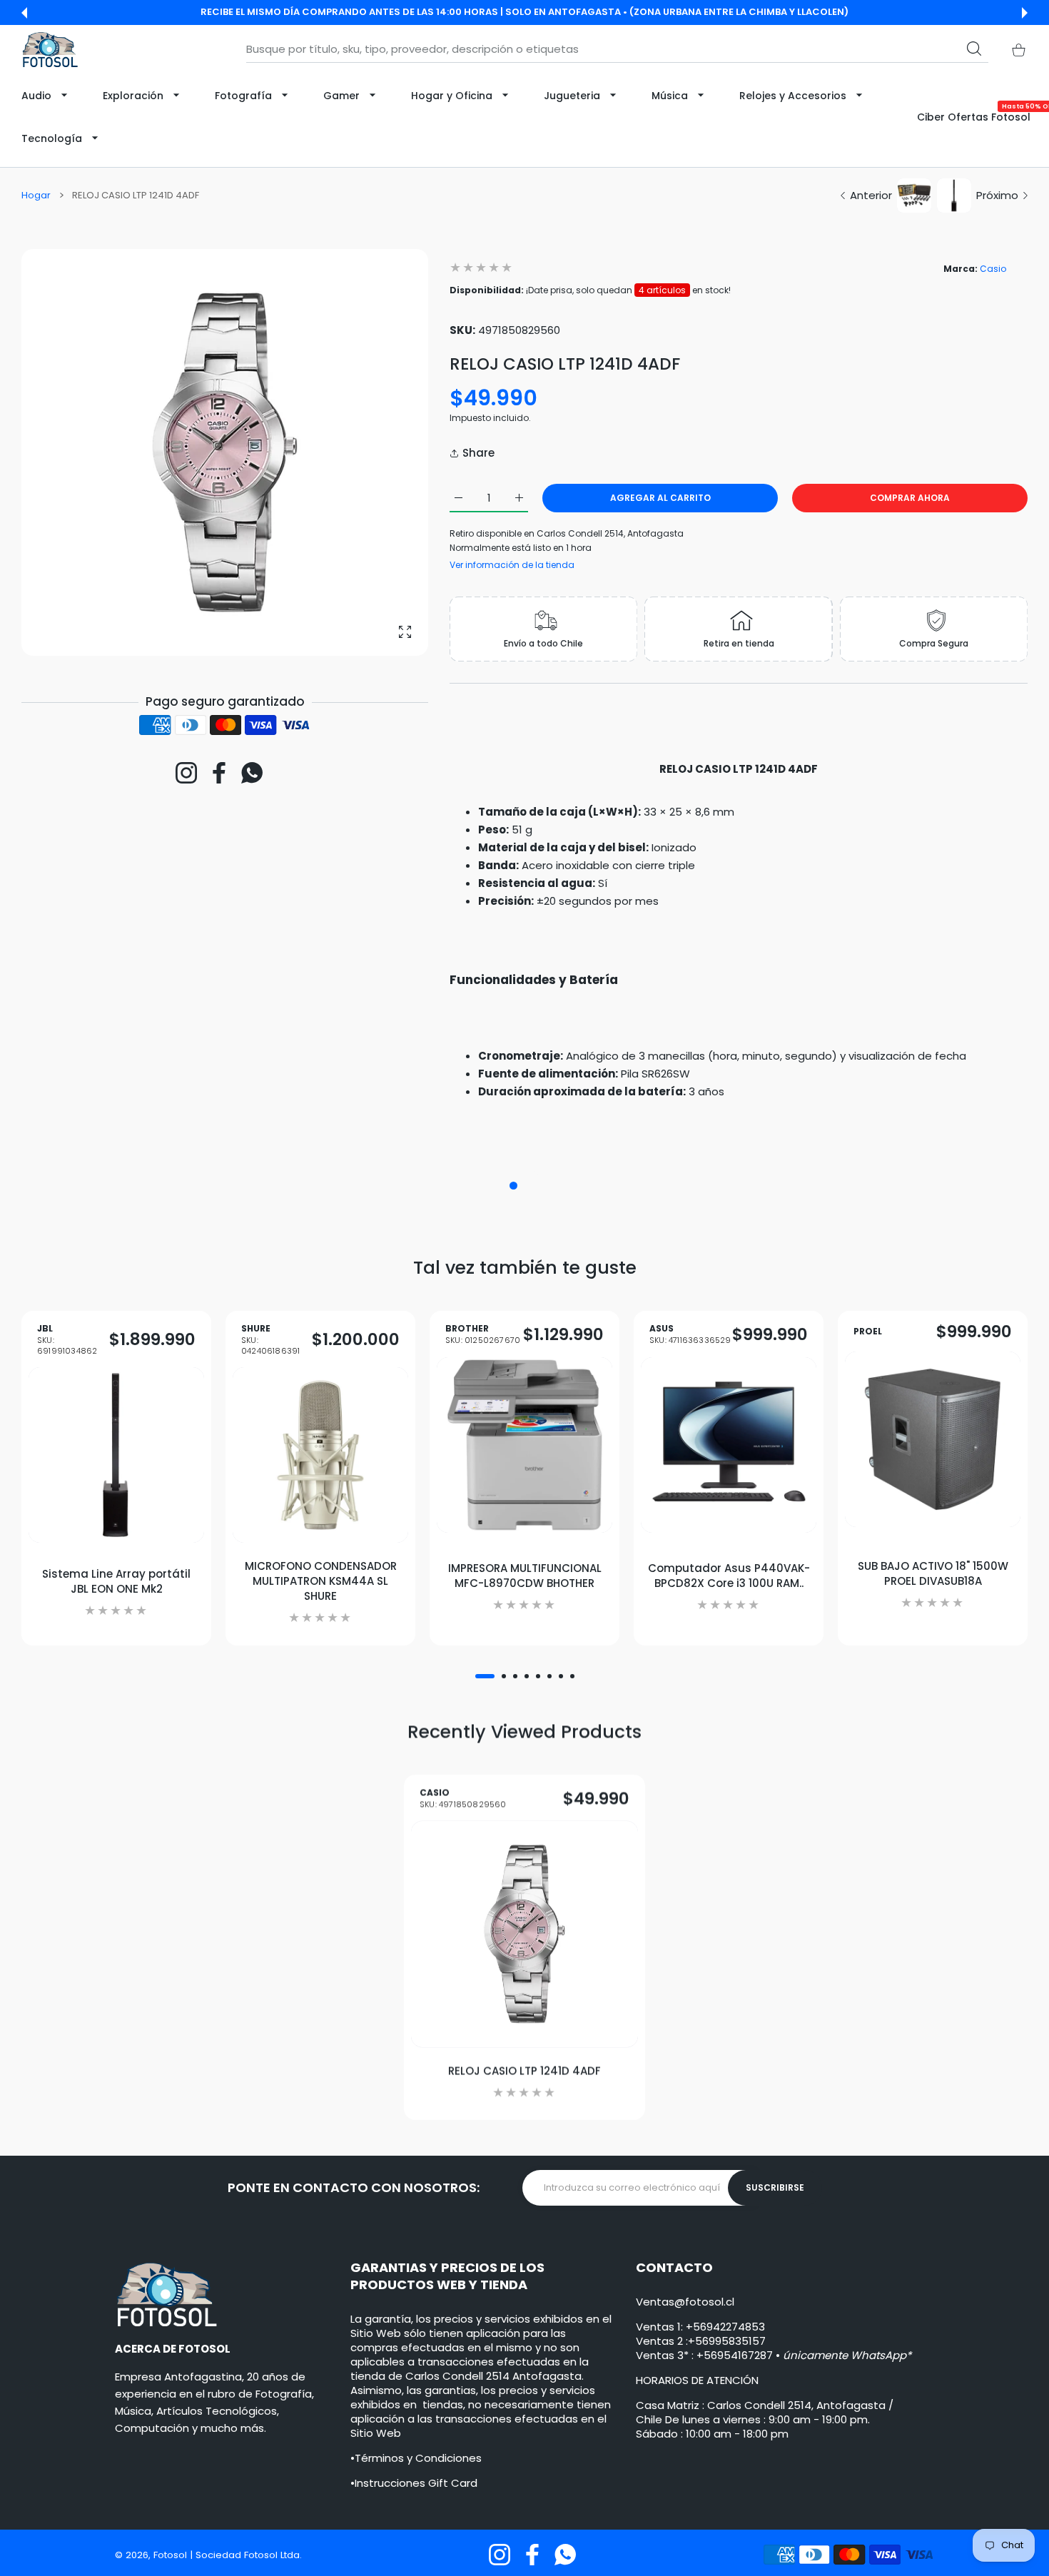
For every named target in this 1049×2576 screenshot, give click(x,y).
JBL (67, 1340)
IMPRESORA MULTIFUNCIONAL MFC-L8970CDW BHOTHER (525, 1576)
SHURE (270, 1340)
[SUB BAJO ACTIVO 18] (933, 1439)
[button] (24, 13)
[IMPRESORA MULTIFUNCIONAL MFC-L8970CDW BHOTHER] (524, 1445)
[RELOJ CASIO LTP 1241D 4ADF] (524, 1934)
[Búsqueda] (974, 49)
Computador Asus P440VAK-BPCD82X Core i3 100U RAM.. (729, 1576)
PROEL (868, 1332)
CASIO (463, 1799)
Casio (993, 269)
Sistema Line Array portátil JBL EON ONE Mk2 (116, 1581)
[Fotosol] (50, 50)
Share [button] (478, 453)
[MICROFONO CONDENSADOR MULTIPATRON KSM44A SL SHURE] (320, 1455)
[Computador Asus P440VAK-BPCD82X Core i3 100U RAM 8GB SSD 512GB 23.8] (729, 1445)
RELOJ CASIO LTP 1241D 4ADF (524, 2070)
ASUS (690, 1335)
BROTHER (483, 1335)
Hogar (36, 196)
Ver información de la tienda (512, 565)
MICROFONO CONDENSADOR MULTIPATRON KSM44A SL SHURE (321, 1581)
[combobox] (617, 49)
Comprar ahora (910, 498)
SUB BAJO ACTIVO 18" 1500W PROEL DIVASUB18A (933, 1573)
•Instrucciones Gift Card (414, 2483)
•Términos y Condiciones (416, 2458)
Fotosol (172, 2555)
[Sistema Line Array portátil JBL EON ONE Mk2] (116, 1455)
